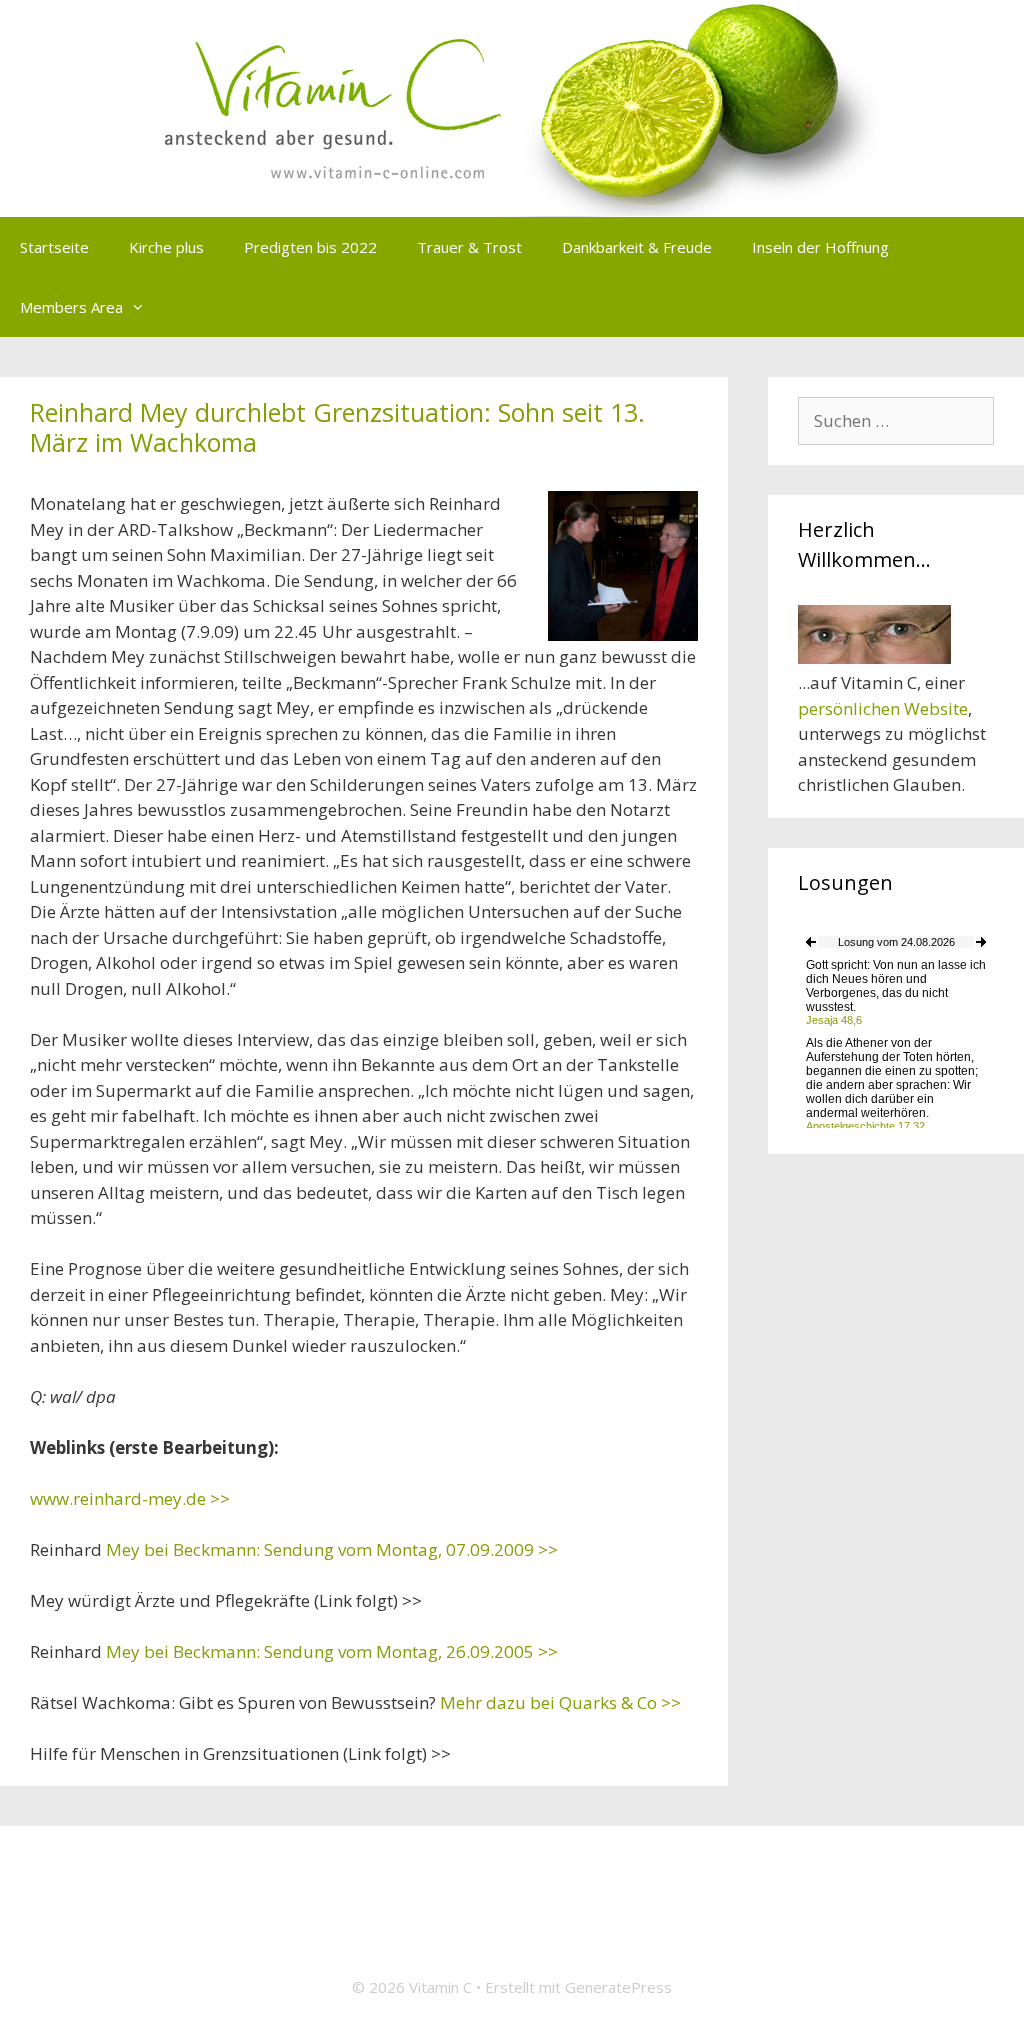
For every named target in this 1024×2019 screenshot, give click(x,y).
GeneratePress (618, 1987)
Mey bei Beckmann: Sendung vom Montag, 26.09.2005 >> (332, 1651)
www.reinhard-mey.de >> (130, 1498)
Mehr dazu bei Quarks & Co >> (560, 1702)
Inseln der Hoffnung (820, 247)
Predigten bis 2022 (310, 247)
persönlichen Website (883, 708)
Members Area (71, 307)
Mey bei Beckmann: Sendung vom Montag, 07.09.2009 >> (332, 1549)
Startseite (54, 247)
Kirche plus (166, 247)
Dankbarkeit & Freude (637, 247)
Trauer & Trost (469, 247)
